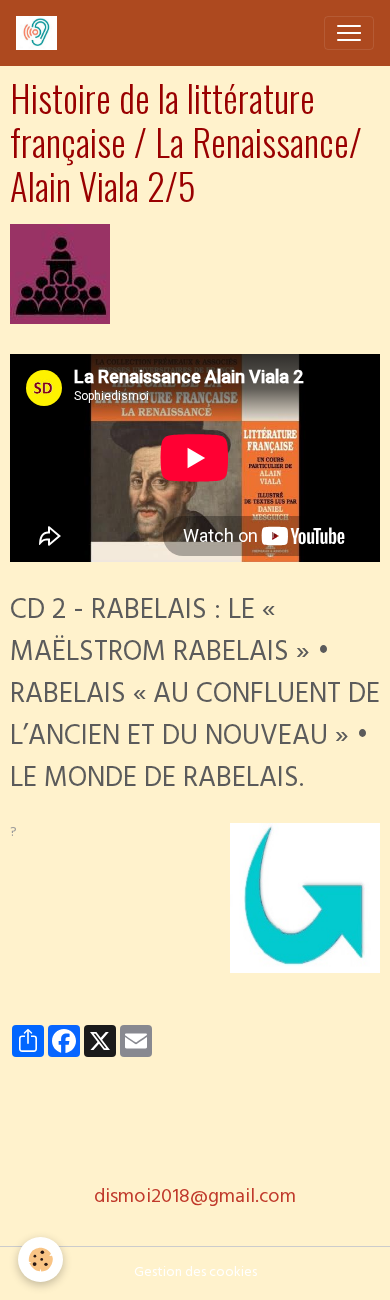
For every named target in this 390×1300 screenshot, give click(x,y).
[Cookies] (40, 1259)
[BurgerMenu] (349, 33)
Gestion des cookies (195, 1273)
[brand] (40, 33)
